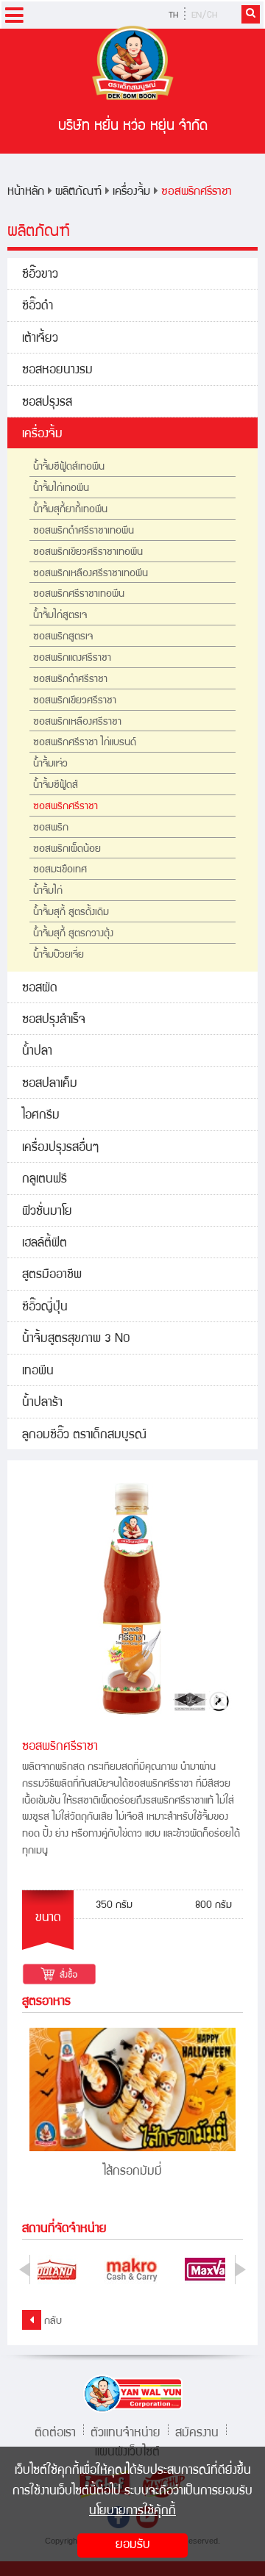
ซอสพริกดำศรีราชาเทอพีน (84, 531)
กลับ (52, 2322)
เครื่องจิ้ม (131, 192)
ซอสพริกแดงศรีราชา (72, 659)
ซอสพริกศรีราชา (197, 192)
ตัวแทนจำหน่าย (126, 2432)
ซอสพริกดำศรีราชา (70, 680)
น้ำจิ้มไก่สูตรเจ (60, 616)
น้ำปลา (37, 1052)
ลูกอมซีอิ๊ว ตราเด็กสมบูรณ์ (84, 1436)
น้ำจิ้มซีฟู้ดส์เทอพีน (69, 467)
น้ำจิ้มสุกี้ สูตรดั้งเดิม (71, 913)
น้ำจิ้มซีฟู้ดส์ (56, 786)
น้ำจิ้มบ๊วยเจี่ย (59, 955)
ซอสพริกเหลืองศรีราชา (77, 722)
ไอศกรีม (41, 1116)
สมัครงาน (197, 2432)
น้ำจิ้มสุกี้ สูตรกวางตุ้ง (73, 934)
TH (173, 16)
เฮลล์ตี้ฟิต (45, 1244)
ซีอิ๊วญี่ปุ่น (45, 1308)
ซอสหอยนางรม (57, 371)
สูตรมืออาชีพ (52, 1276)
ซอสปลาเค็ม (50, 1084)
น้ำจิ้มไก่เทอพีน (61, 489)
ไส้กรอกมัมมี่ (132, 2172)
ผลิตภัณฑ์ (78, 192)
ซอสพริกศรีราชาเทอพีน (79, 595)
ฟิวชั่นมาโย (47, 1212)
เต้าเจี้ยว (40, 339)
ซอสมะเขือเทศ (60, 870)
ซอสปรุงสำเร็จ (54, 1020)
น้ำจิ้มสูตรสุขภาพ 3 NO (76, 1339)
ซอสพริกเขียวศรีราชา (75, 701)
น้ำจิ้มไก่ (48, 891)
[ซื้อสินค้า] (59, 1975)
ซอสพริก (51, 828)
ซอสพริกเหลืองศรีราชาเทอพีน (91, 574)
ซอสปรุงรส (47, 403)
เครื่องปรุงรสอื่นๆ (60, 1148)
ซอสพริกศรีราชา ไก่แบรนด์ (85, 743)
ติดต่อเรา (55, 2432)
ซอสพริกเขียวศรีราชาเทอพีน (88, 553)
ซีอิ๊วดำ (38, 307)
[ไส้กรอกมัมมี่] (132, 2089)
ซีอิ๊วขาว (40, 275)
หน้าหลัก (26, 192)
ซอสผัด (40, 989)
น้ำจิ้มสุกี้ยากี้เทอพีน (70, 510)
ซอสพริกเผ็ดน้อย (67, 850)
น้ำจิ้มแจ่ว (50, 764)
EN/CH (204, 16)
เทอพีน (38, 1372)
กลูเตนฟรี (45, 1180)
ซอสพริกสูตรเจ (63, 637)
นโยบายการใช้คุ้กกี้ (132, 2512)
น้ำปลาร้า (42, 1403)
